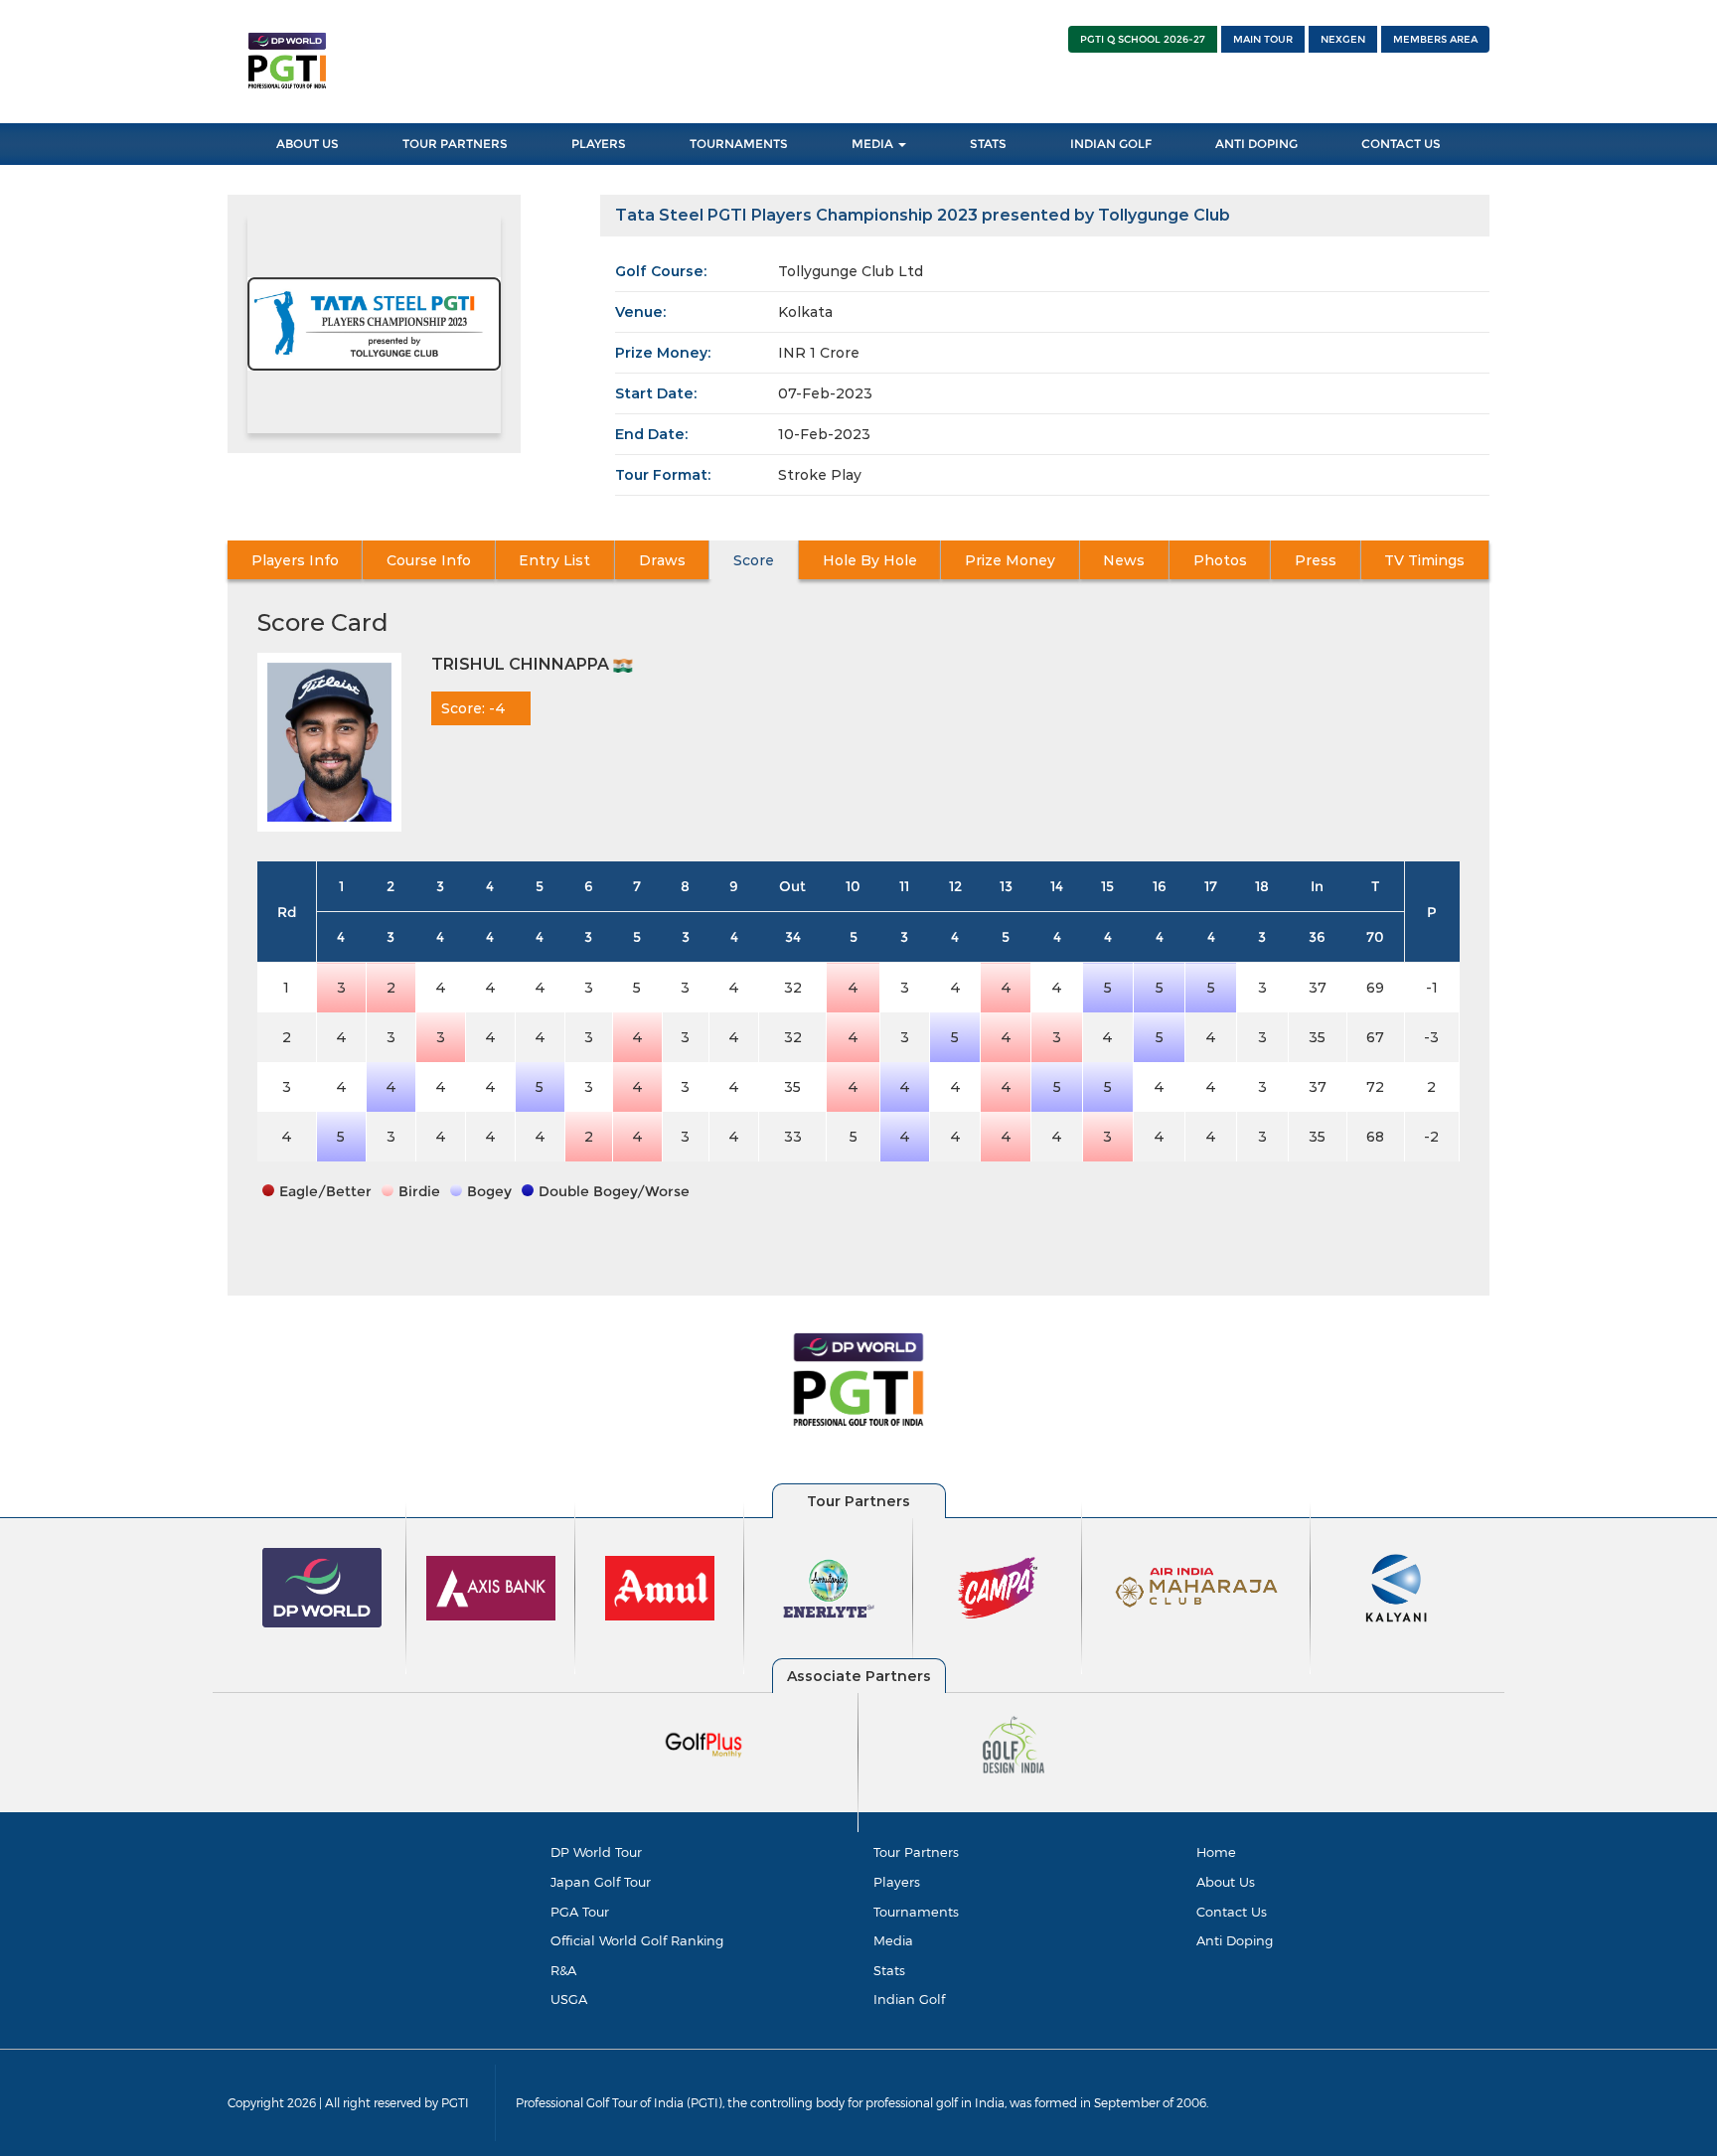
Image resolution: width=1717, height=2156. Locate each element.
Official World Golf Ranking (637, 1940)
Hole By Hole (870, 560)
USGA (569, 1999)
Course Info (429, 560)
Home (1216, 1852)
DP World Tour (596, 1852)
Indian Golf (1111, 144)
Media (874, 144)
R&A (563, 1970)
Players (599, 144)
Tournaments (739, 144)
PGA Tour (580, 1912)
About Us (308, 144)
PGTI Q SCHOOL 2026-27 (1143, 39)
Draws (662, 560)
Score (754, 560)
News (1124, 560)
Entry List (554, 560)
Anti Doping (1256, 144)
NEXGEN (1343, 39)
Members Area (1435, 39)
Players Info (295, 560)
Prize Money (1010, 560)
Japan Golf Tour (601, 1882)
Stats (988, 144)
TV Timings (1424, 560)
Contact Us (1401, 144)
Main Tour (1263, 39)
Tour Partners (455, 144)
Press (1316, 560)
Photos (1220, 560)
